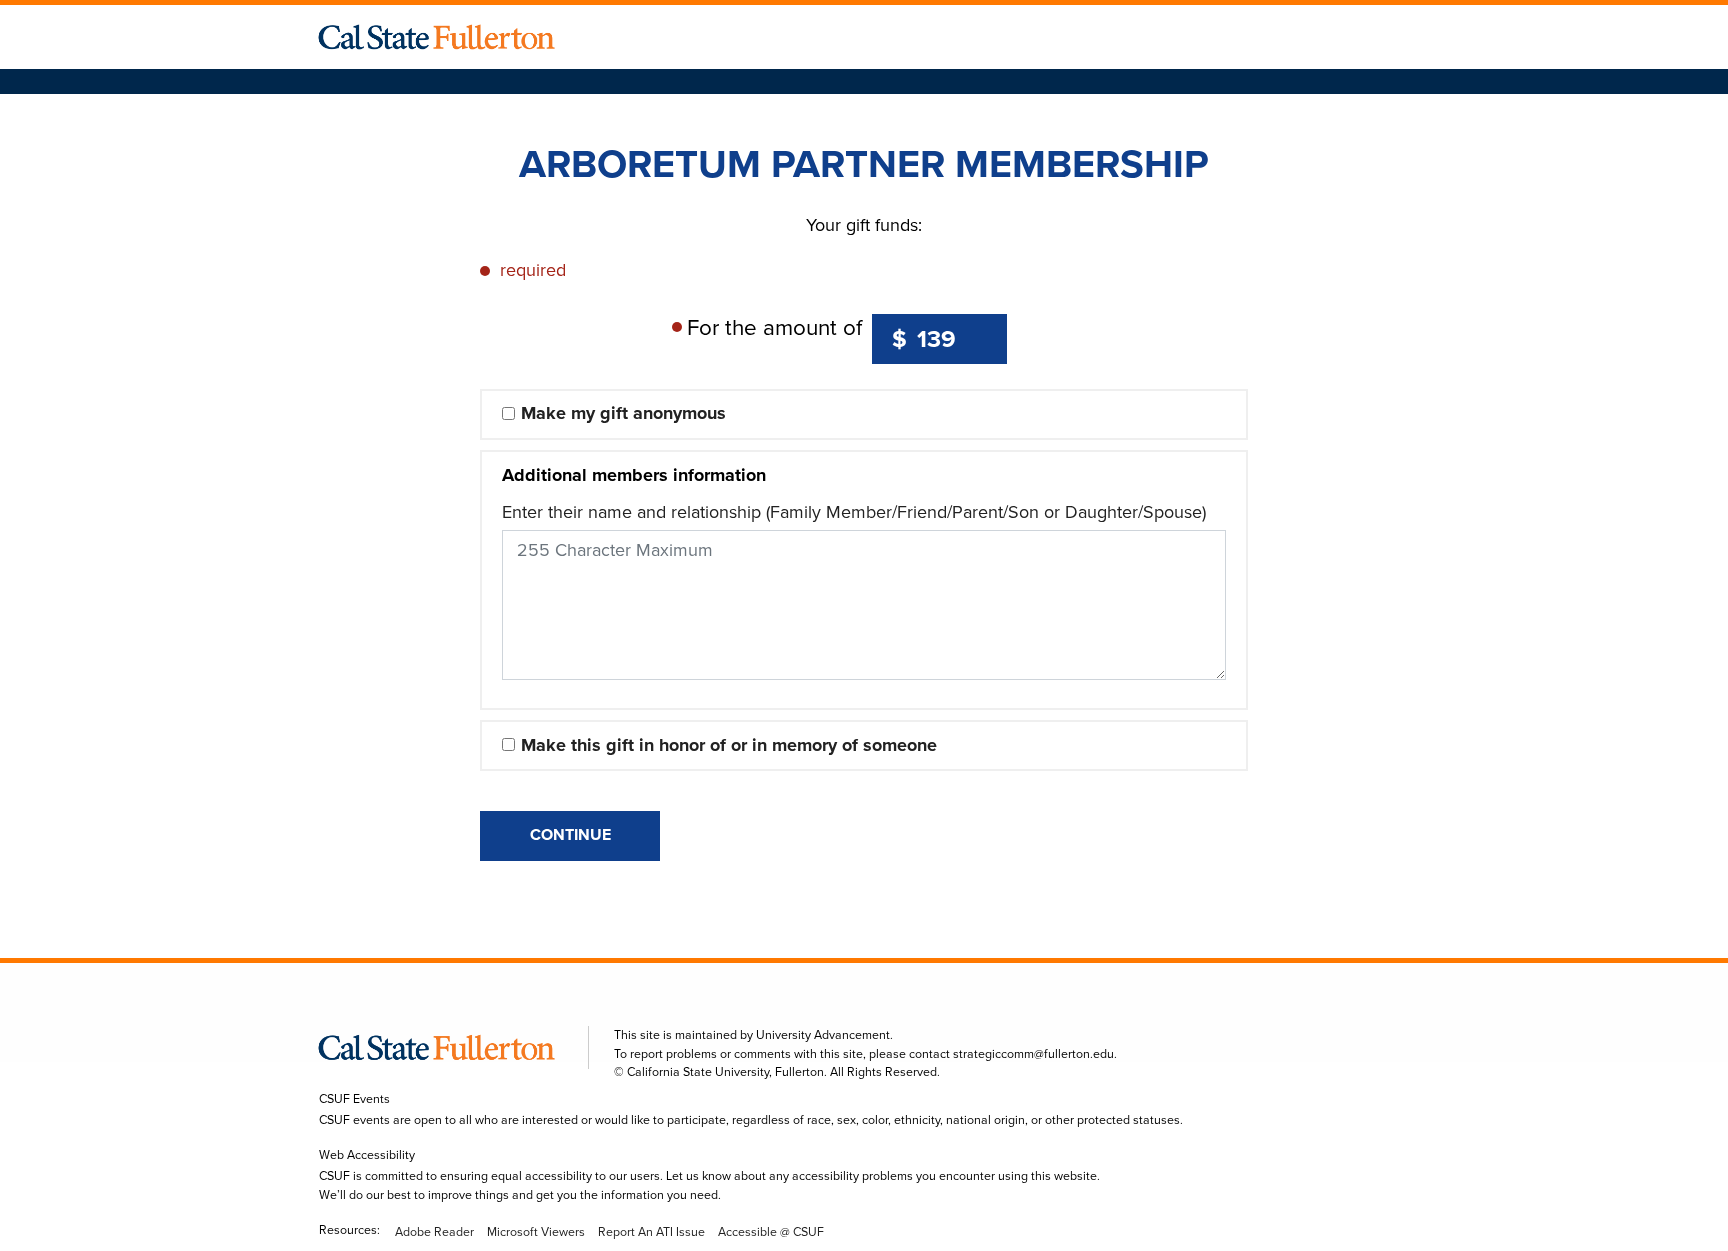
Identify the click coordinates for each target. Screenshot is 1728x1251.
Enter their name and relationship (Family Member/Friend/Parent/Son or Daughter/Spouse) (854, 512)
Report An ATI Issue (651, 1232)
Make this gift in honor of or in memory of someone (729, 745)
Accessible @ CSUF (771, 1232)
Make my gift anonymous (623, 413)
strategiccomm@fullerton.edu (1033, 1054)
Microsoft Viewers (536, 1232)
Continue (570, 834)
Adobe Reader (434, 1232)
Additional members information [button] (634, 475)
